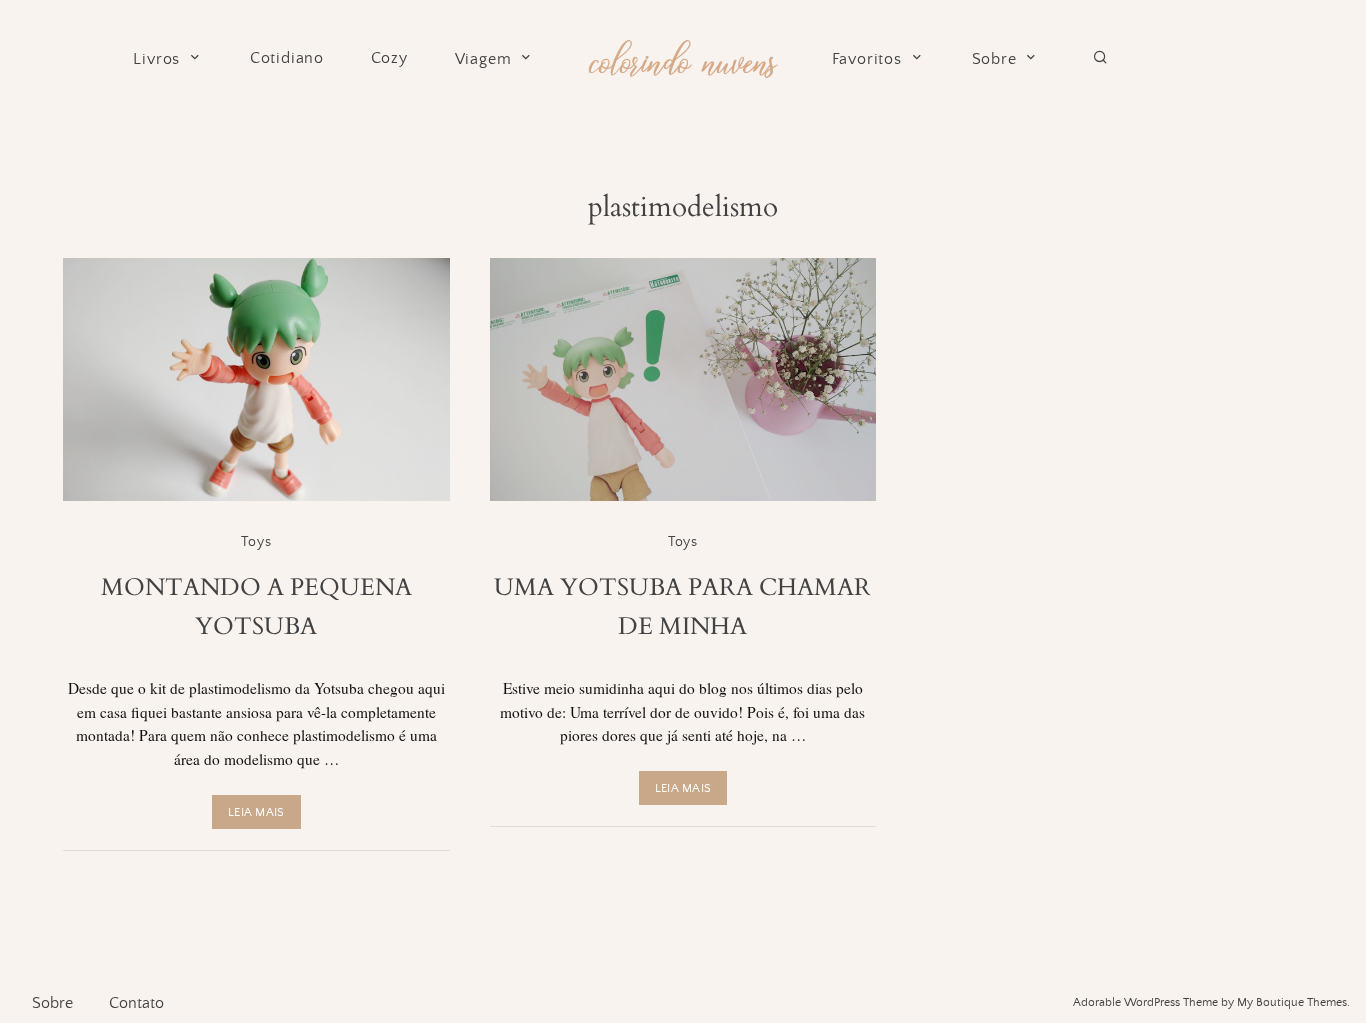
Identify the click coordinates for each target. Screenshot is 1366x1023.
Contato (136, 1003)
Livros (156, 59)
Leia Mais (256, 812)
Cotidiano (287, 58)
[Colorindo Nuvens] (682, 55)
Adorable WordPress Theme (1145, 1002)
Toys (256, 542)
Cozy (389, 58)
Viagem (483, 59)
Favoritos (867, 59)
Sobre (994, 59)
